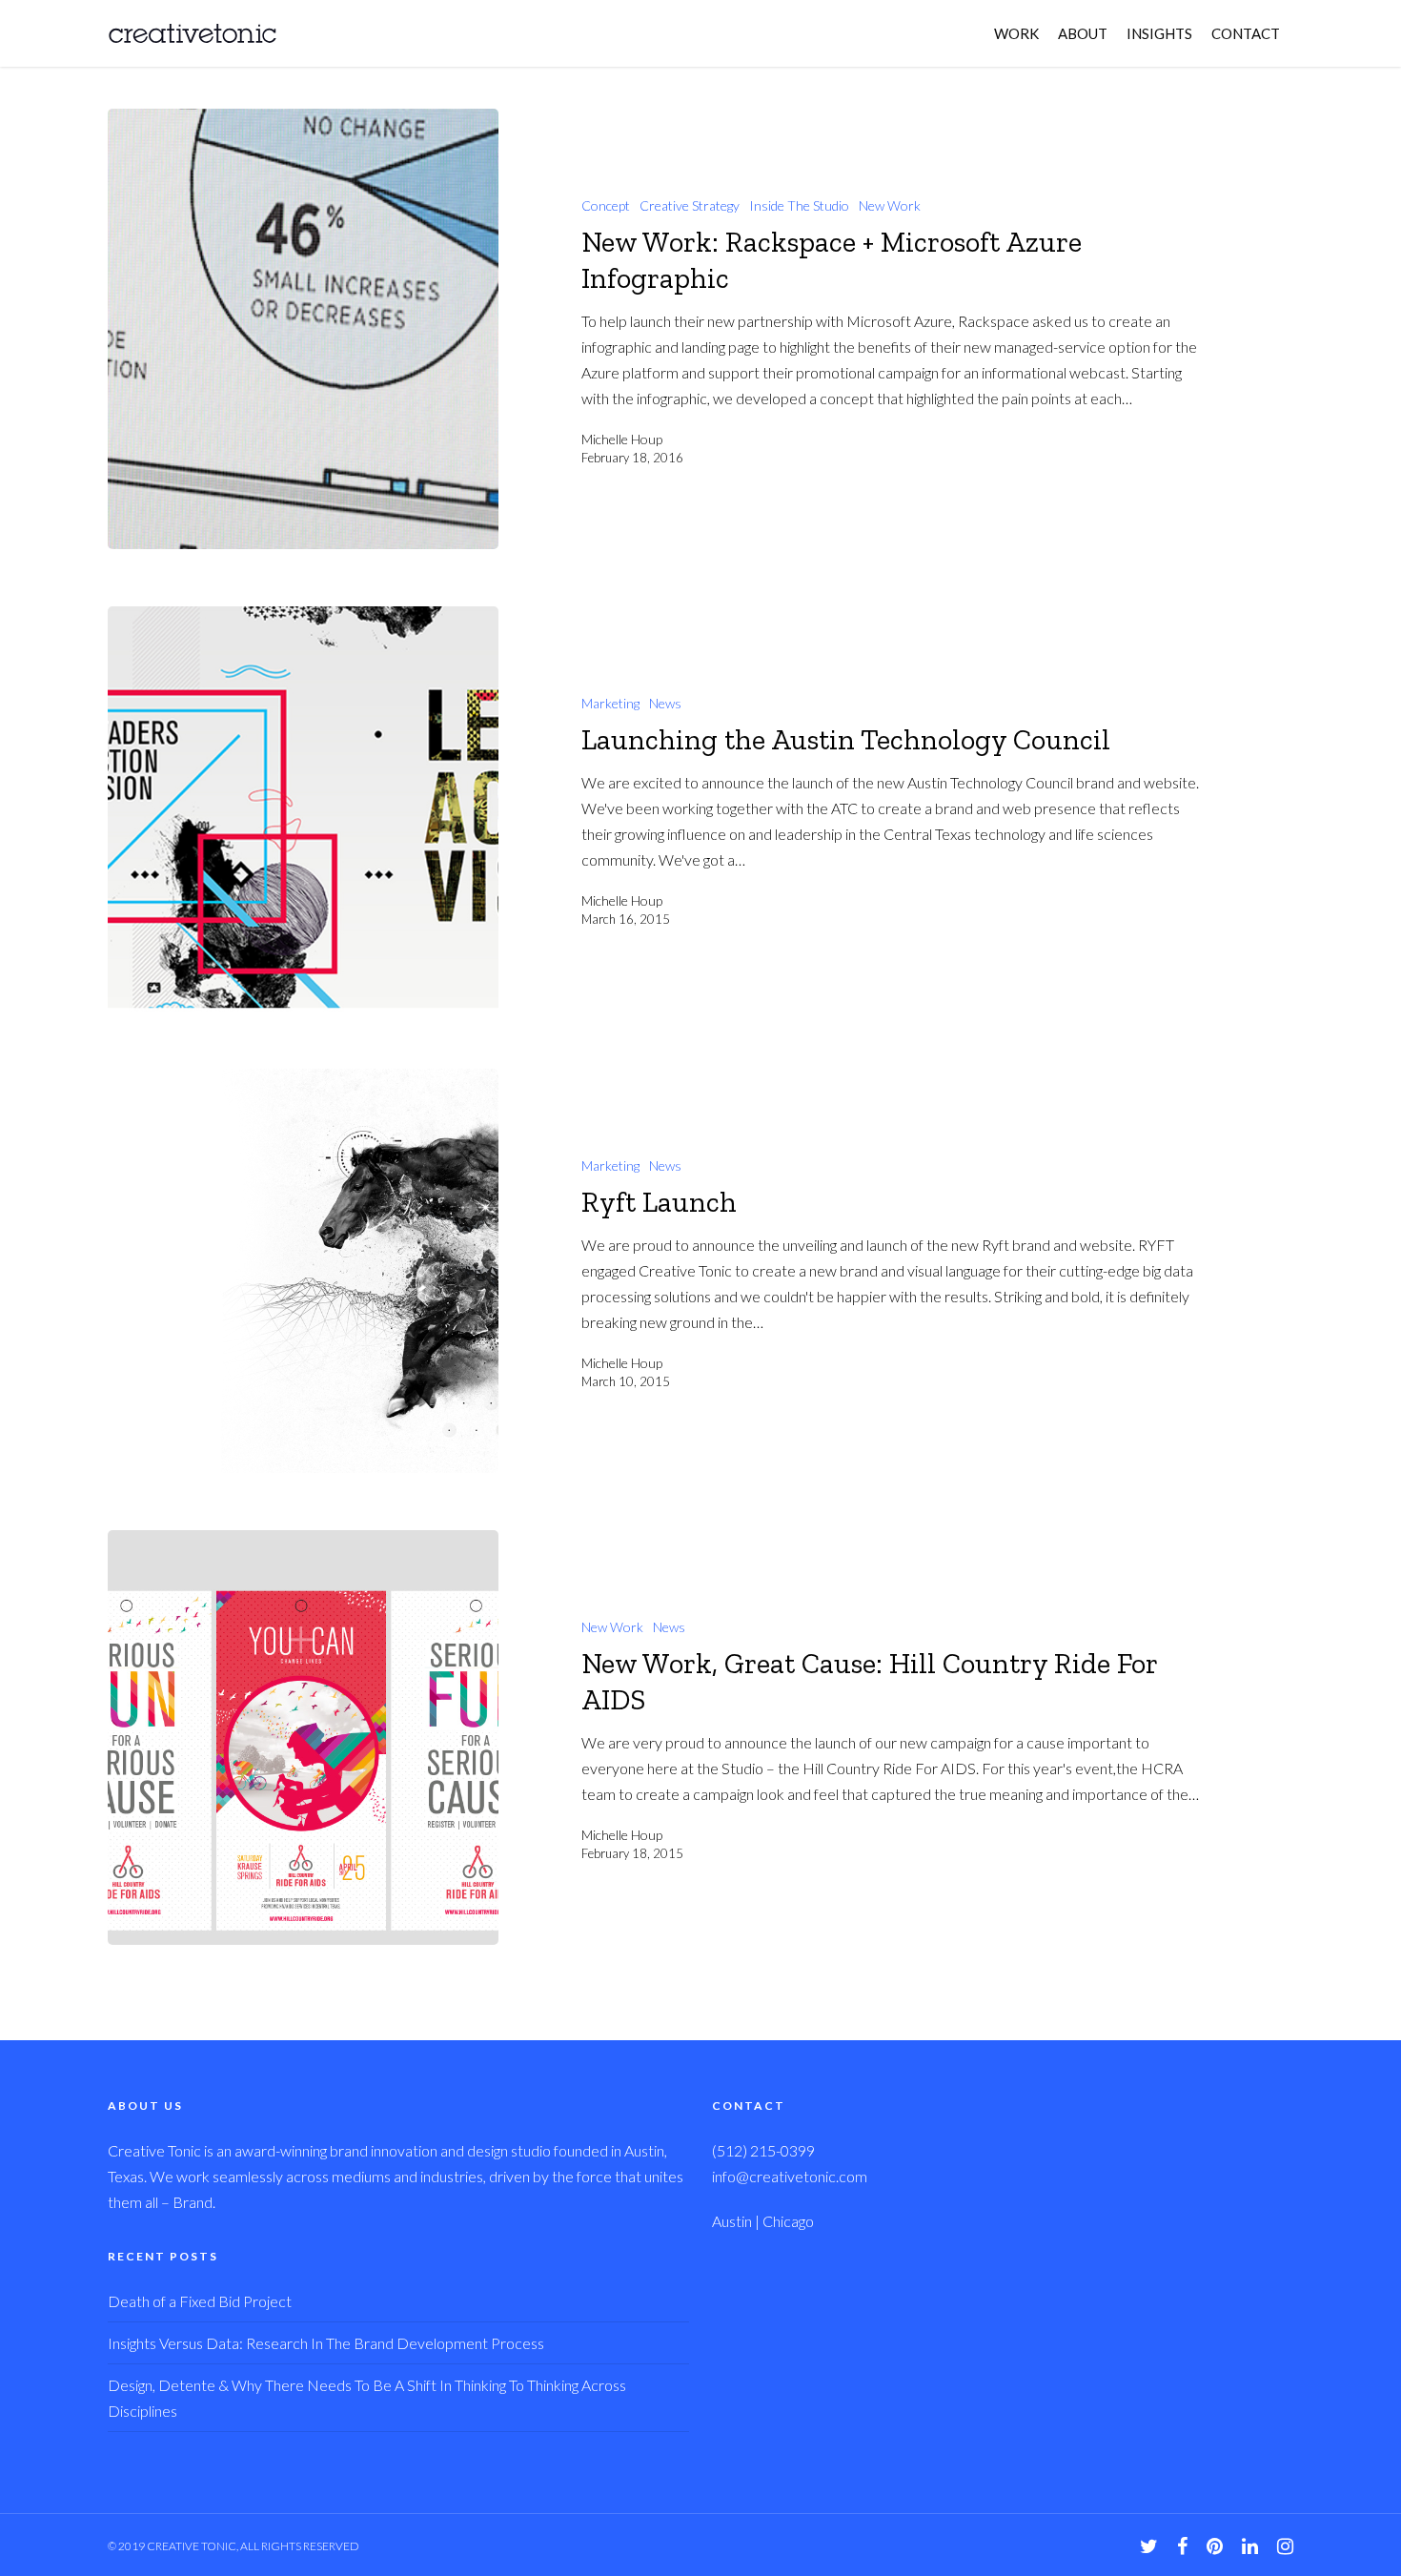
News (665, 703)
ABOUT (1083, 33)
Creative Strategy (690, 205)
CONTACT (1246, 33)
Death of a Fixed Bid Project (200, 2301)
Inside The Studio (799, 205)
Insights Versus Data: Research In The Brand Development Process (326, 2343)
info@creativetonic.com (790, 2176)
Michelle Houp (622, 439)
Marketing (610, 703)
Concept (606, 205)
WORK (1016, 33)
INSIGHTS (1159, 33)
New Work (890, 205)
